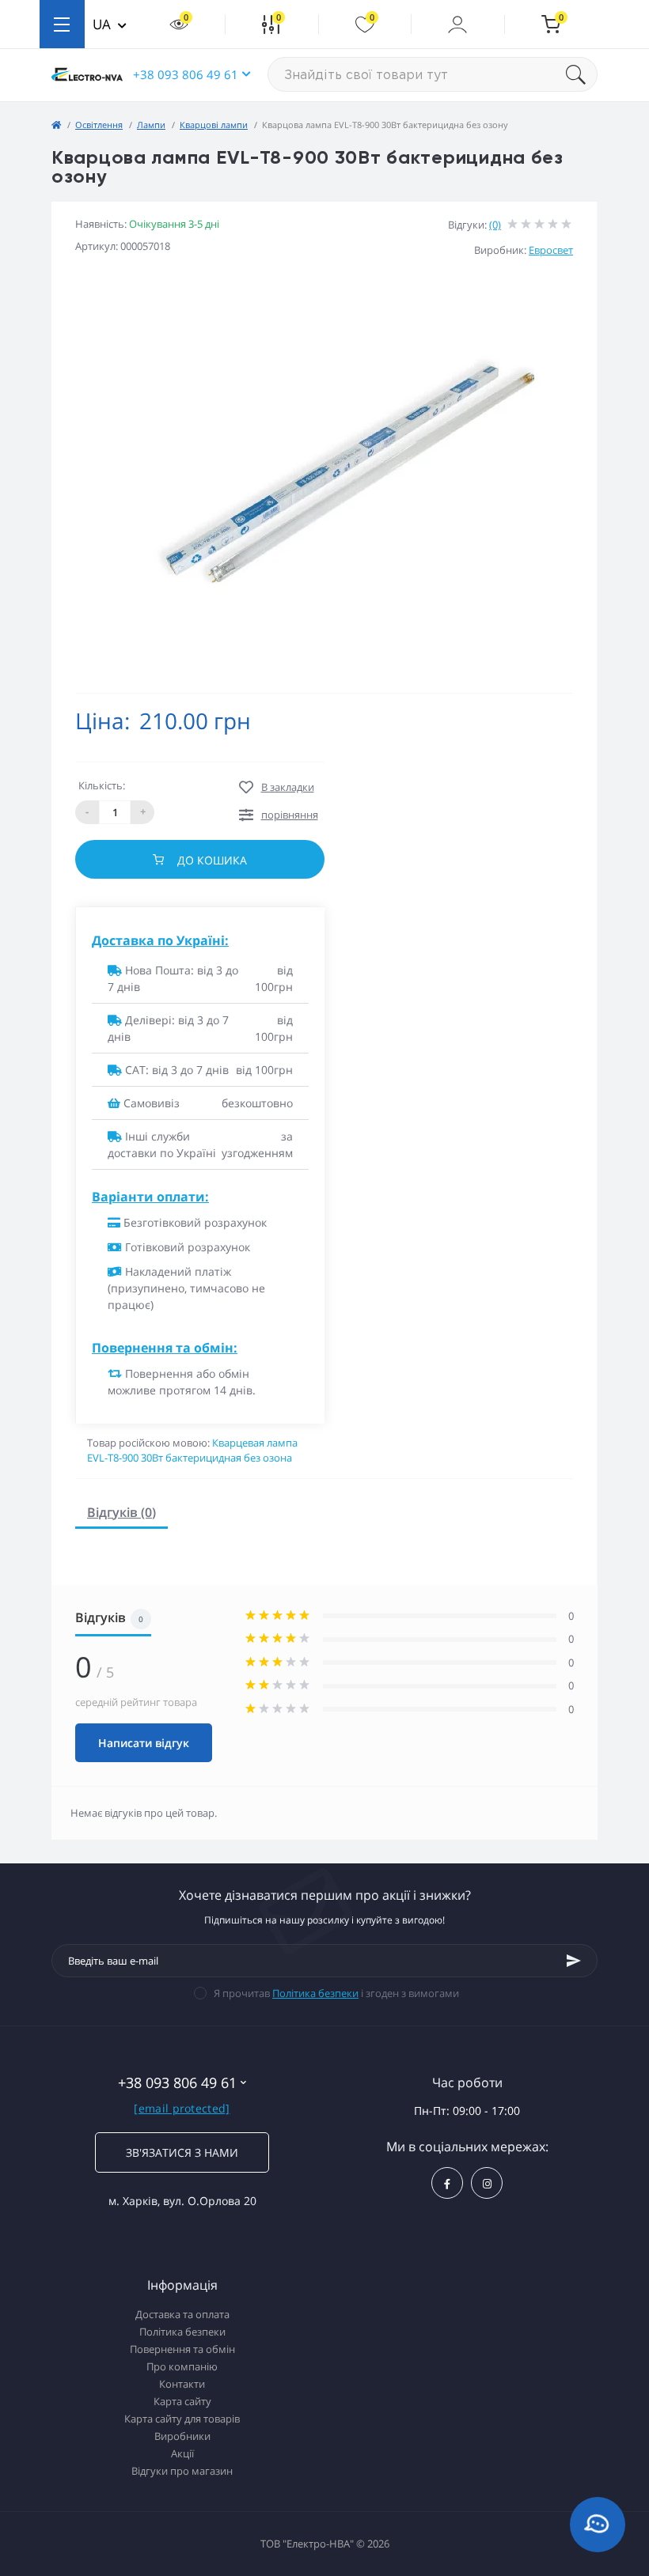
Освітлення (99, 125)
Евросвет (551, 250)
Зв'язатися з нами (182, 2152)
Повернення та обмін (182, 2349)
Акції (182, 2453)
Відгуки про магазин (182, 2471)
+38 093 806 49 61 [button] (186, 74)
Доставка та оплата (182, 2314)
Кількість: (102, 785)
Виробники (182, 2436)
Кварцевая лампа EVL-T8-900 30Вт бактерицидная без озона (192, 1451)
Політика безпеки (315, 1993)
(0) (495, 225)
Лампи (151, 125)
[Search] (582, 74)
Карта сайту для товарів (182, 2419)
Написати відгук (144, 1743)
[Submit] (574, 1961)
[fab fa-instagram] (487, 2183)
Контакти (182, 2384)
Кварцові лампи (214, 125)
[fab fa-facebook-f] (447, 2183)
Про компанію (182, 2366)
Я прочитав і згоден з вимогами (336, 1993)
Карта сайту (182, 2401)
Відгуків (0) (121, 1512)
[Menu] (62, 24)
